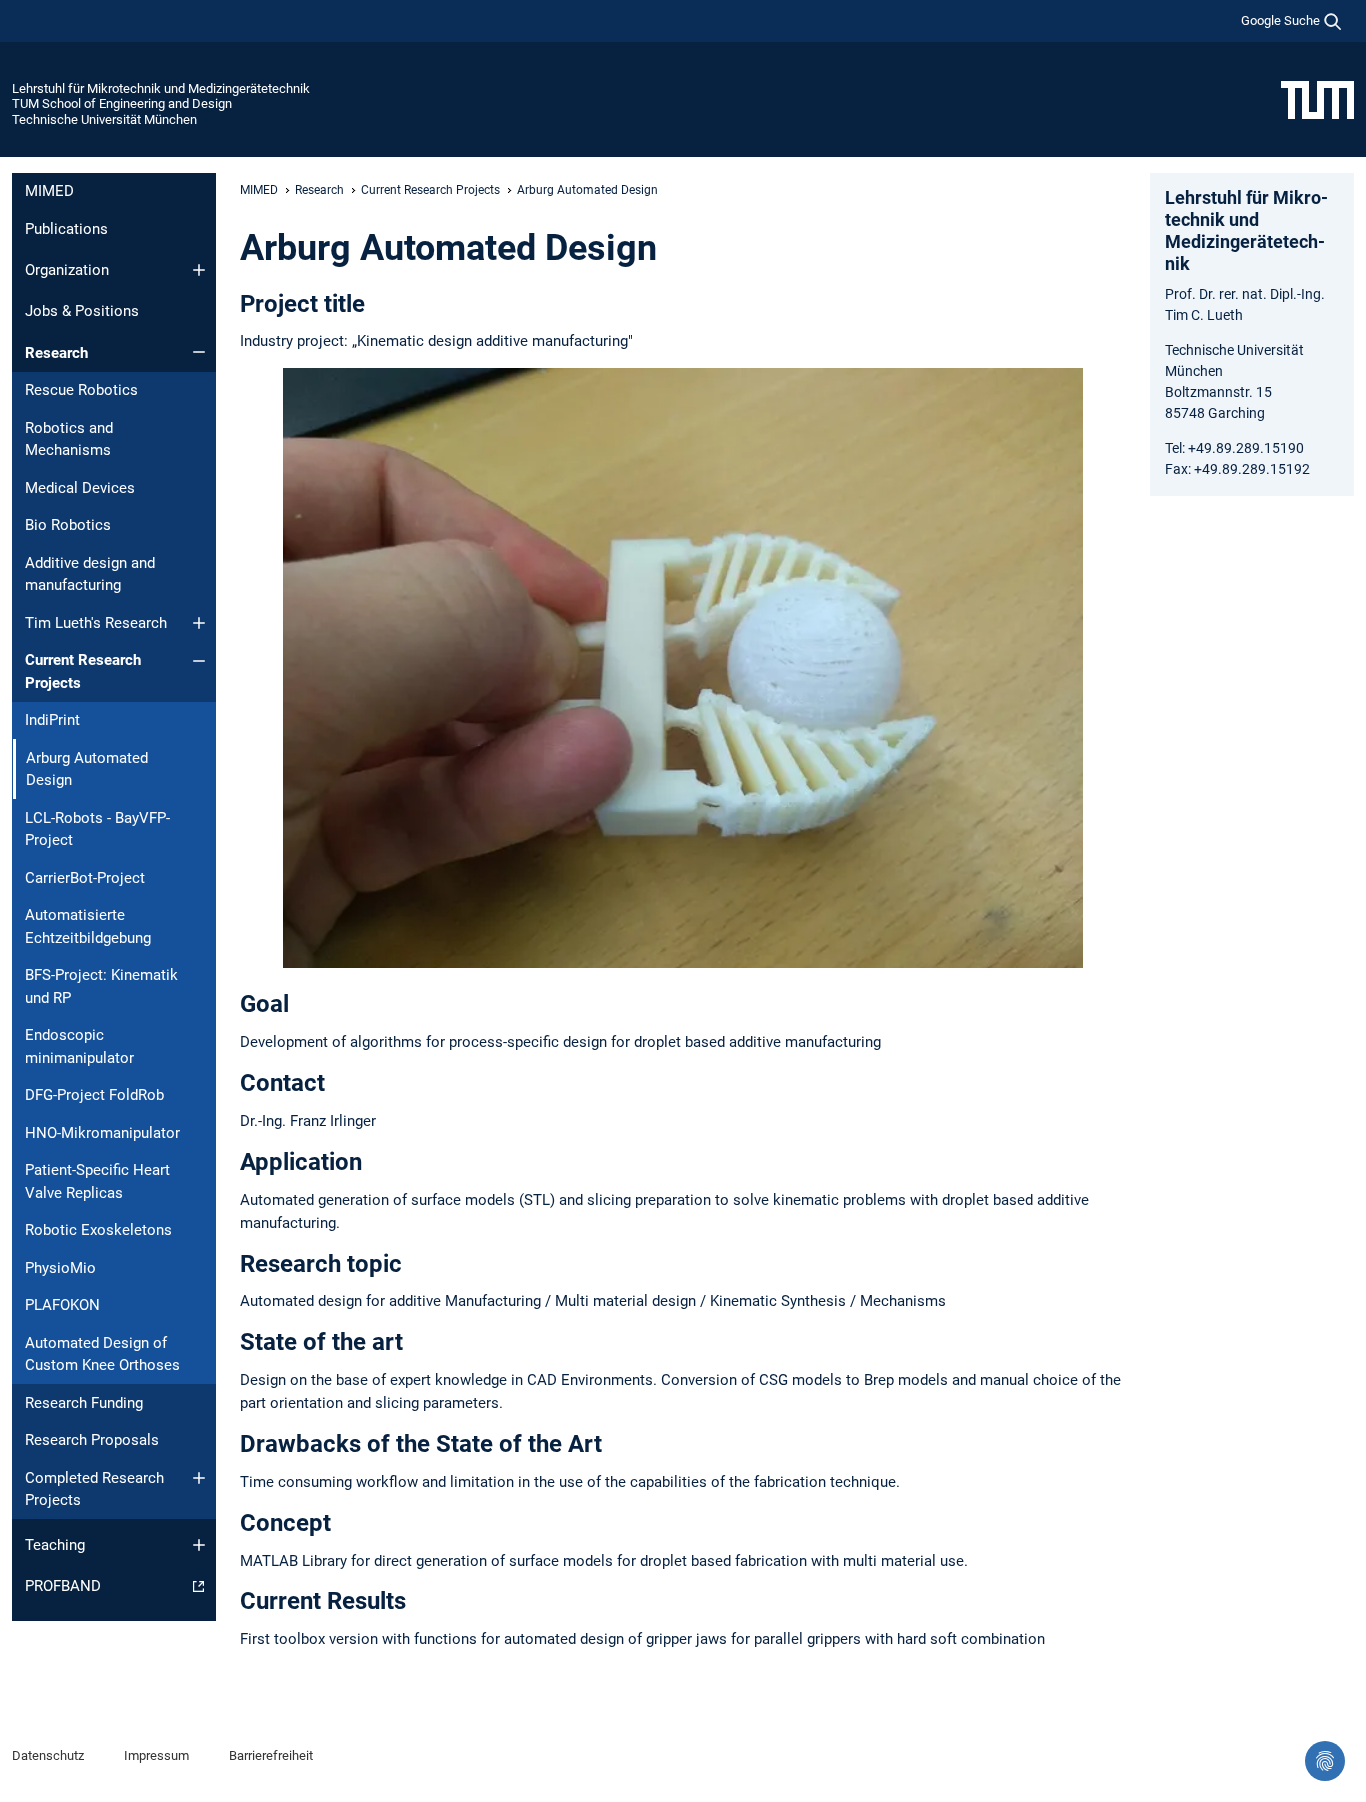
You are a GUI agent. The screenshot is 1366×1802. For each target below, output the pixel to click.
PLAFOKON (62, 1305)
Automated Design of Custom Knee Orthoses (102, 1354)
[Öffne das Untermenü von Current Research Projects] (199, 661)
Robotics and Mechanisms (69, 439)
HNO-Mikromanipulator (102, 1133)
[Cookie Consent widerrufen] (1325, 1761)
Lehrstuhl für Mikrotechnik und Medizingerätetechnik (161, 88)
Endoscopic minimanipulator (79, 1046)
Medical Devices (80, 488)
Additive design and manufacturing (90, 574)
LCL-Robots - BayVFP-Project (97, 829)
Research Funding (84, 1403)
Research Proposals (92, 1440)
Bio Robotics (68, 525)
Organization (67, 270)
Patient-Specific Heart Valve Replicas (97, 1181)
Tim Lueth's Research (96, 623)
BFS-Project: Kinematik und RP (101, 986)
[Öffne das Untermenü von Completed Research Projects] (199, 1478)
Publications (66, 229)
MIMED (49, 191)
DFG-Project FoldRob (94, 1095)
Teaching (55, 1545)
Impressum (156, 1755)
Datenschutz (48, 1755)
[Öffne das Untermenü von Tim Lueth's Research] (199, 623)
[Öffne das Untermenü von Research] (199, 352)
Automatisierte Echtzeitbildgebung (88, 926)
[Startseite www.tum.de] (1317, 99)
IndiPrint (52, 720)
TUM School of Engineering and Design (122, 103)
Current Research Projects (83, 671)
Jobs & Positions (82, 311)
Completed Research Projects (94, 1489)
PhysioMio (60, 1268)
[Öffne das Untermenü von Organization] (199, 270)
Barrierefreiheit (271, 1755)
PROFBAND (63, 1586)
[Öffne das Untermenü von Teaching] (199, 1545)
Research (56, 353)
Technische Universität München (104, 119)
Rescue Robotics (81, 390)
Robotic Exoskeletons (98, 1230)
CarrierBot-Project (85, 878)
